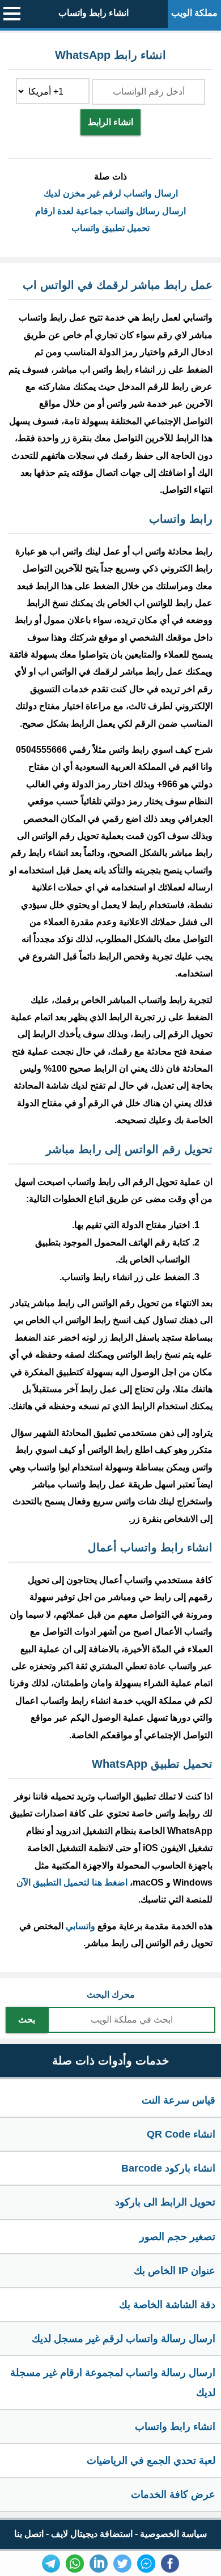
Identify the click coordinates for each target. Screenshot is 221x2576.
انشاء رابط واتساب (93, 13)
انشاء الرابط (110, 122)
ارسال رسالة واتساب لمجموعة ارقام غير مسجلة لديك (113, 2382)
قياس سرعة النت (178, 2100)
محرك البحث (111, 1995)
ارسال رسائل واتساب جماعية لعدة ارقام (110, 211)
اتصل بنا (29, 2534)
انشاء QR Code (181, 2134)
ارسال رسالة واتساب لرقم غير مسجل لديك (124, 2339)
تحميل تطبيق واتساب (110, 228)
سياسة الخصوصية (173, 2534)
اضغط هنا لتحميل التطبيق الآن (72, 1882)
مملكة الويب (194, 13)
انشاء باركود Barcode (168, 2168)
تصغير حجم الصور (177, 2237)
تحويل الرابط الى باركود (165, 2202)
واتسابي (80, 1926)
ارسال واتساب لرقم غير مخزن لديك (111, 193)
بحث (27, 2020)
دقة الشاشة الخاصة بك (167, 2305)
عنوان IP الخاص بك (175, 2271)
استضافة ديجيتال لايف (92, 2534)
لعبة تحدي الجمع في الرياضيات (151, 2460)
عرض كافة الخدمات (173, 2494)
